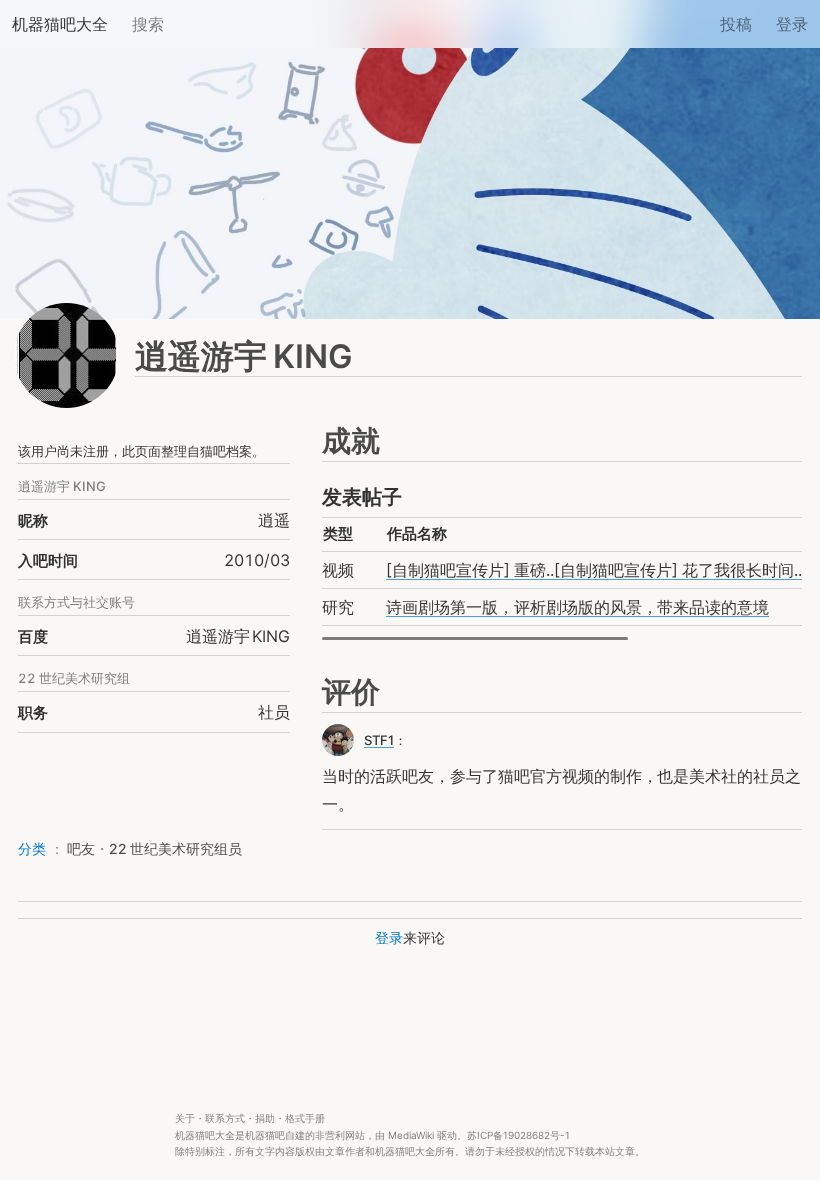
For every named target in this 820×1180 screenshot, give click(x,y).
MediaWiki (411, 1135)
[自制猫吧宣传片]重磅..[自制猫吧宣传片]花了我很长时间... (596, 570)
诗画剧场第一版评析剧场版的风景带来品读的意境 (577, 607)
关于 (185, 1118)
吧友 (81, 849)
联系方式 (225, 1118)
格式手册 (305, 1118)
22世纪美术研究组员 (175, 849)
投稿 (736, 24)
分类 (32, 849)
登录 (792, 24)
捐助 (265, 1118)
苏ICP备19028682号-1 (518, 1135)
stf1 (379, 740)
